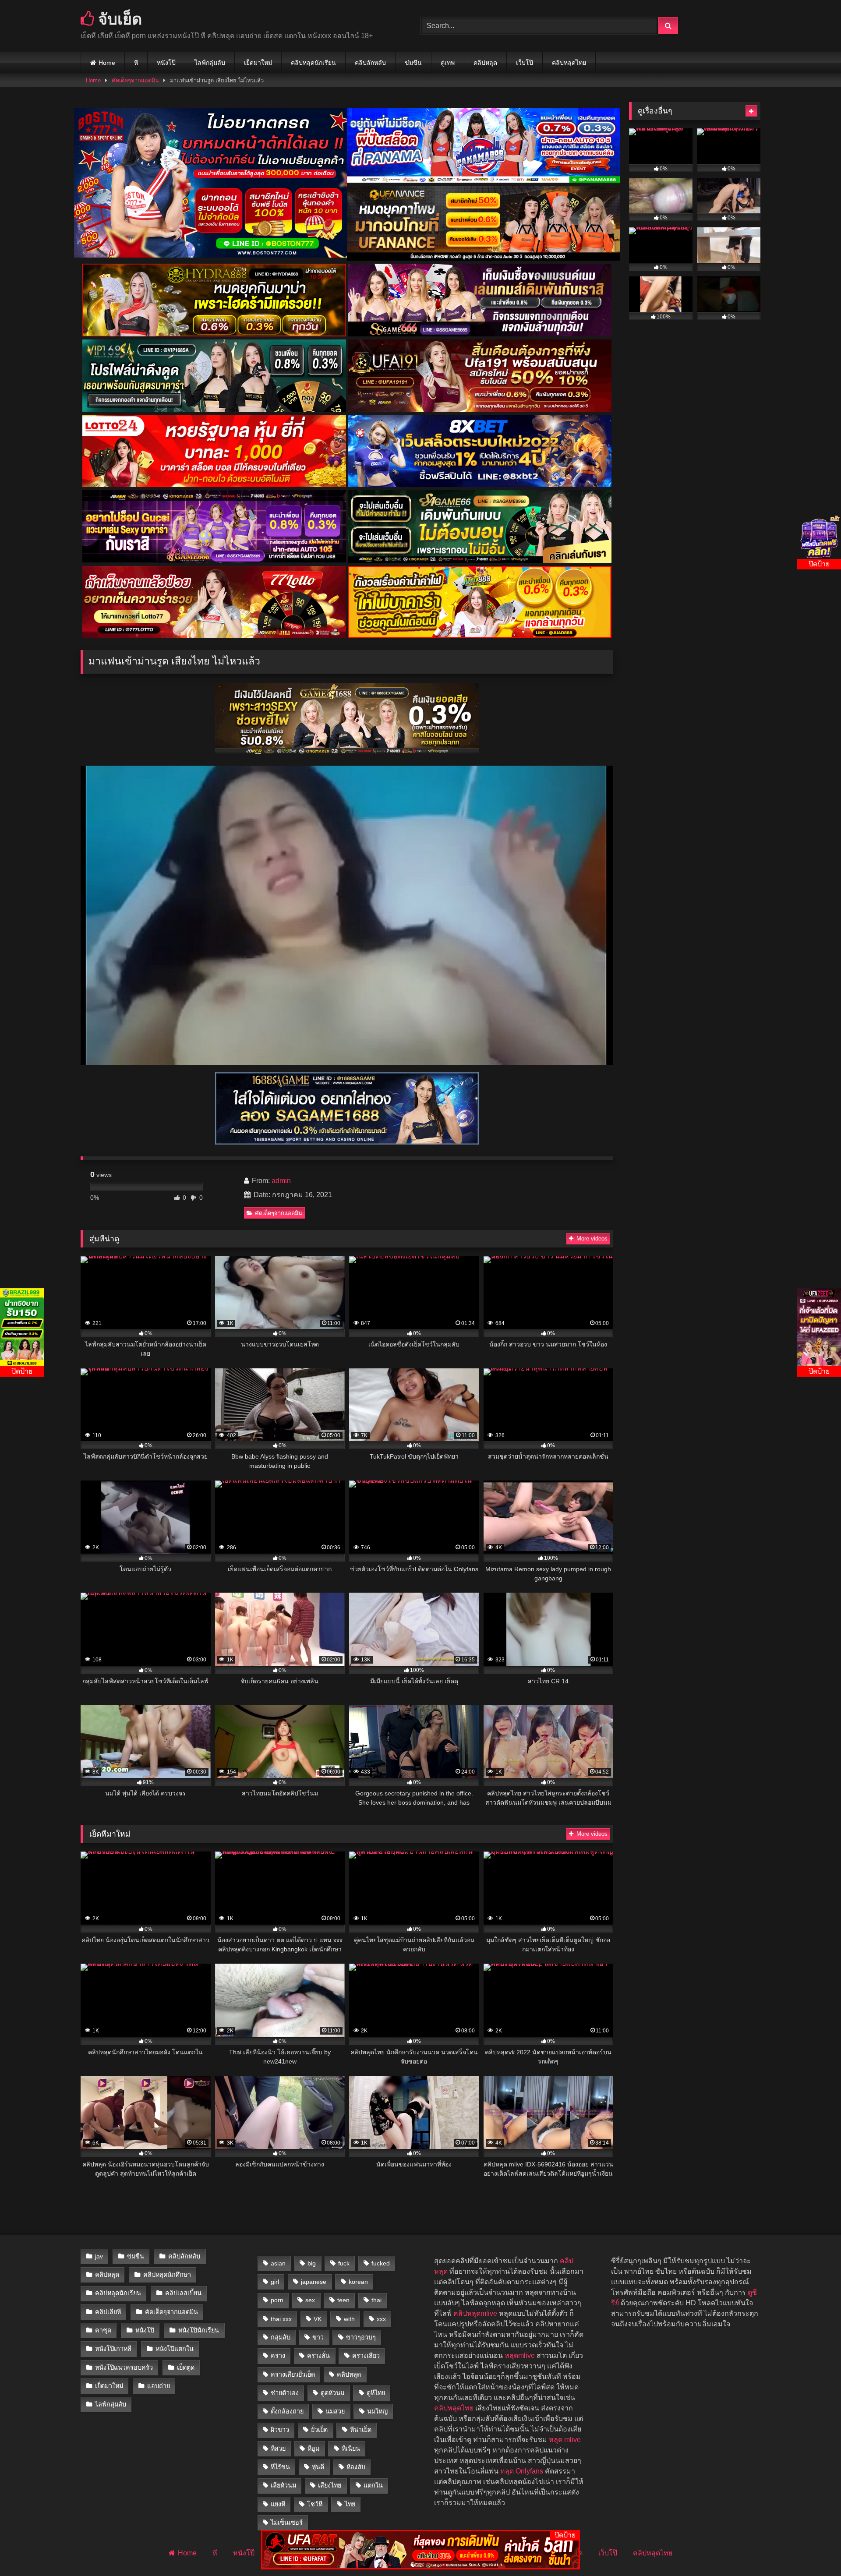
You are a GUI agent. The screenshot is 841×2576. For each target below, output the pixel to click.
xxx (381, 2319)
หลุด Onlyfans (522, 2471)
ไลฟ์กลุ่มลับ (210, 63)
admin (281, 1181)
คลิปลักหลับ (370, 63)
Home (107, 63)
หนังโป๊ (166, 63)
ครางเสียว (366, 2356)
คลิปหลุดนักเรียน (313, 63)
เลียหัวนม (283, 2485)
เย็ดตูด (186, 2368)
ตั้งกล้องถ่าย (287, 2411)
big (312, 2263)
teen (343, 2300)
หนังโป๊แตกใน (175, 2349)
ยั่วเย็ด (319, 2430)
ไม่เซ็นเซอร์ (287, 2523)
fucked (381, 2263)
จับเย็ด (118, 19)
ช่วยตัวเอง (285, 2393)
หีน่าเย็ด (361, 2430)
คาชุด (103, 2330)
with (349, 2319)
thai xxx (281, 2319)
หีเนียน (351, 2449)
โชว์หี (315, 2504)
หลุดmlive (520, 2355)
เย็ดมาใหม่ (258, 63)
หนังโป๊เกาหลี (113, 2349)
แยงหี (278, 2504)
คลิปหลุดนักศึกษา (167, 2275)
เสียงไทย (330, 2485)
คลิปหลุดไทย (569, 63)
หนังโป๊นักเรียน (199, 2330)
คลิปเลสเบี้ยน (183, 2293)
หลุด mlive (565, 2440)
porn (277, 2300)
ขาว (318, 2337)
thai (376, 2300)
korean (358, 2282)
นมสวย (335, 2411)
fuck (344, 2263)
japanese (314, 2282)
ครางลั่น (318, 2356)
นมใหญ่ (377, 2411)
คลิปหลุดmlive (475, 2313)
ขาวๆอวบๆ (361, 2337)
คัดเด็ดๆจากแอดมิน (135, 80)
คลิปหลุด (485, 63)
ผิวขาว (280, 2430)
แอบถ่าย (159, 2386)
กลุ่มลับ (281, 2337)
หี (136, 63)
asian (278, 2263)
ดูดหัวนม (332, 2393)
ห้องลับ (356, 2467)
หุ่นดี (318, 2467)
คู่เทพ (448, 63)
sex (310, 2300)
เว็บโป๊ (525, 63)
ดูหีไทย (376, 2393)
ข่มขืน (413, 63)
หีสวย (278, 2449)
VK (318, 2319)
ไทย (350, 2504)
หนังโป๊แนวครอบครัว (124, 2368)
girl (275, 2282)
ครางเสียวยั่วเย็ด (293, 2375)
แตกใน (373, 2485)
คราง (278, 2356)
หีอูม (313, 2449)
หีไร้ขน (280, 2467)
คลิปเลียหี (108, 2312)
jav (99, 2256)
